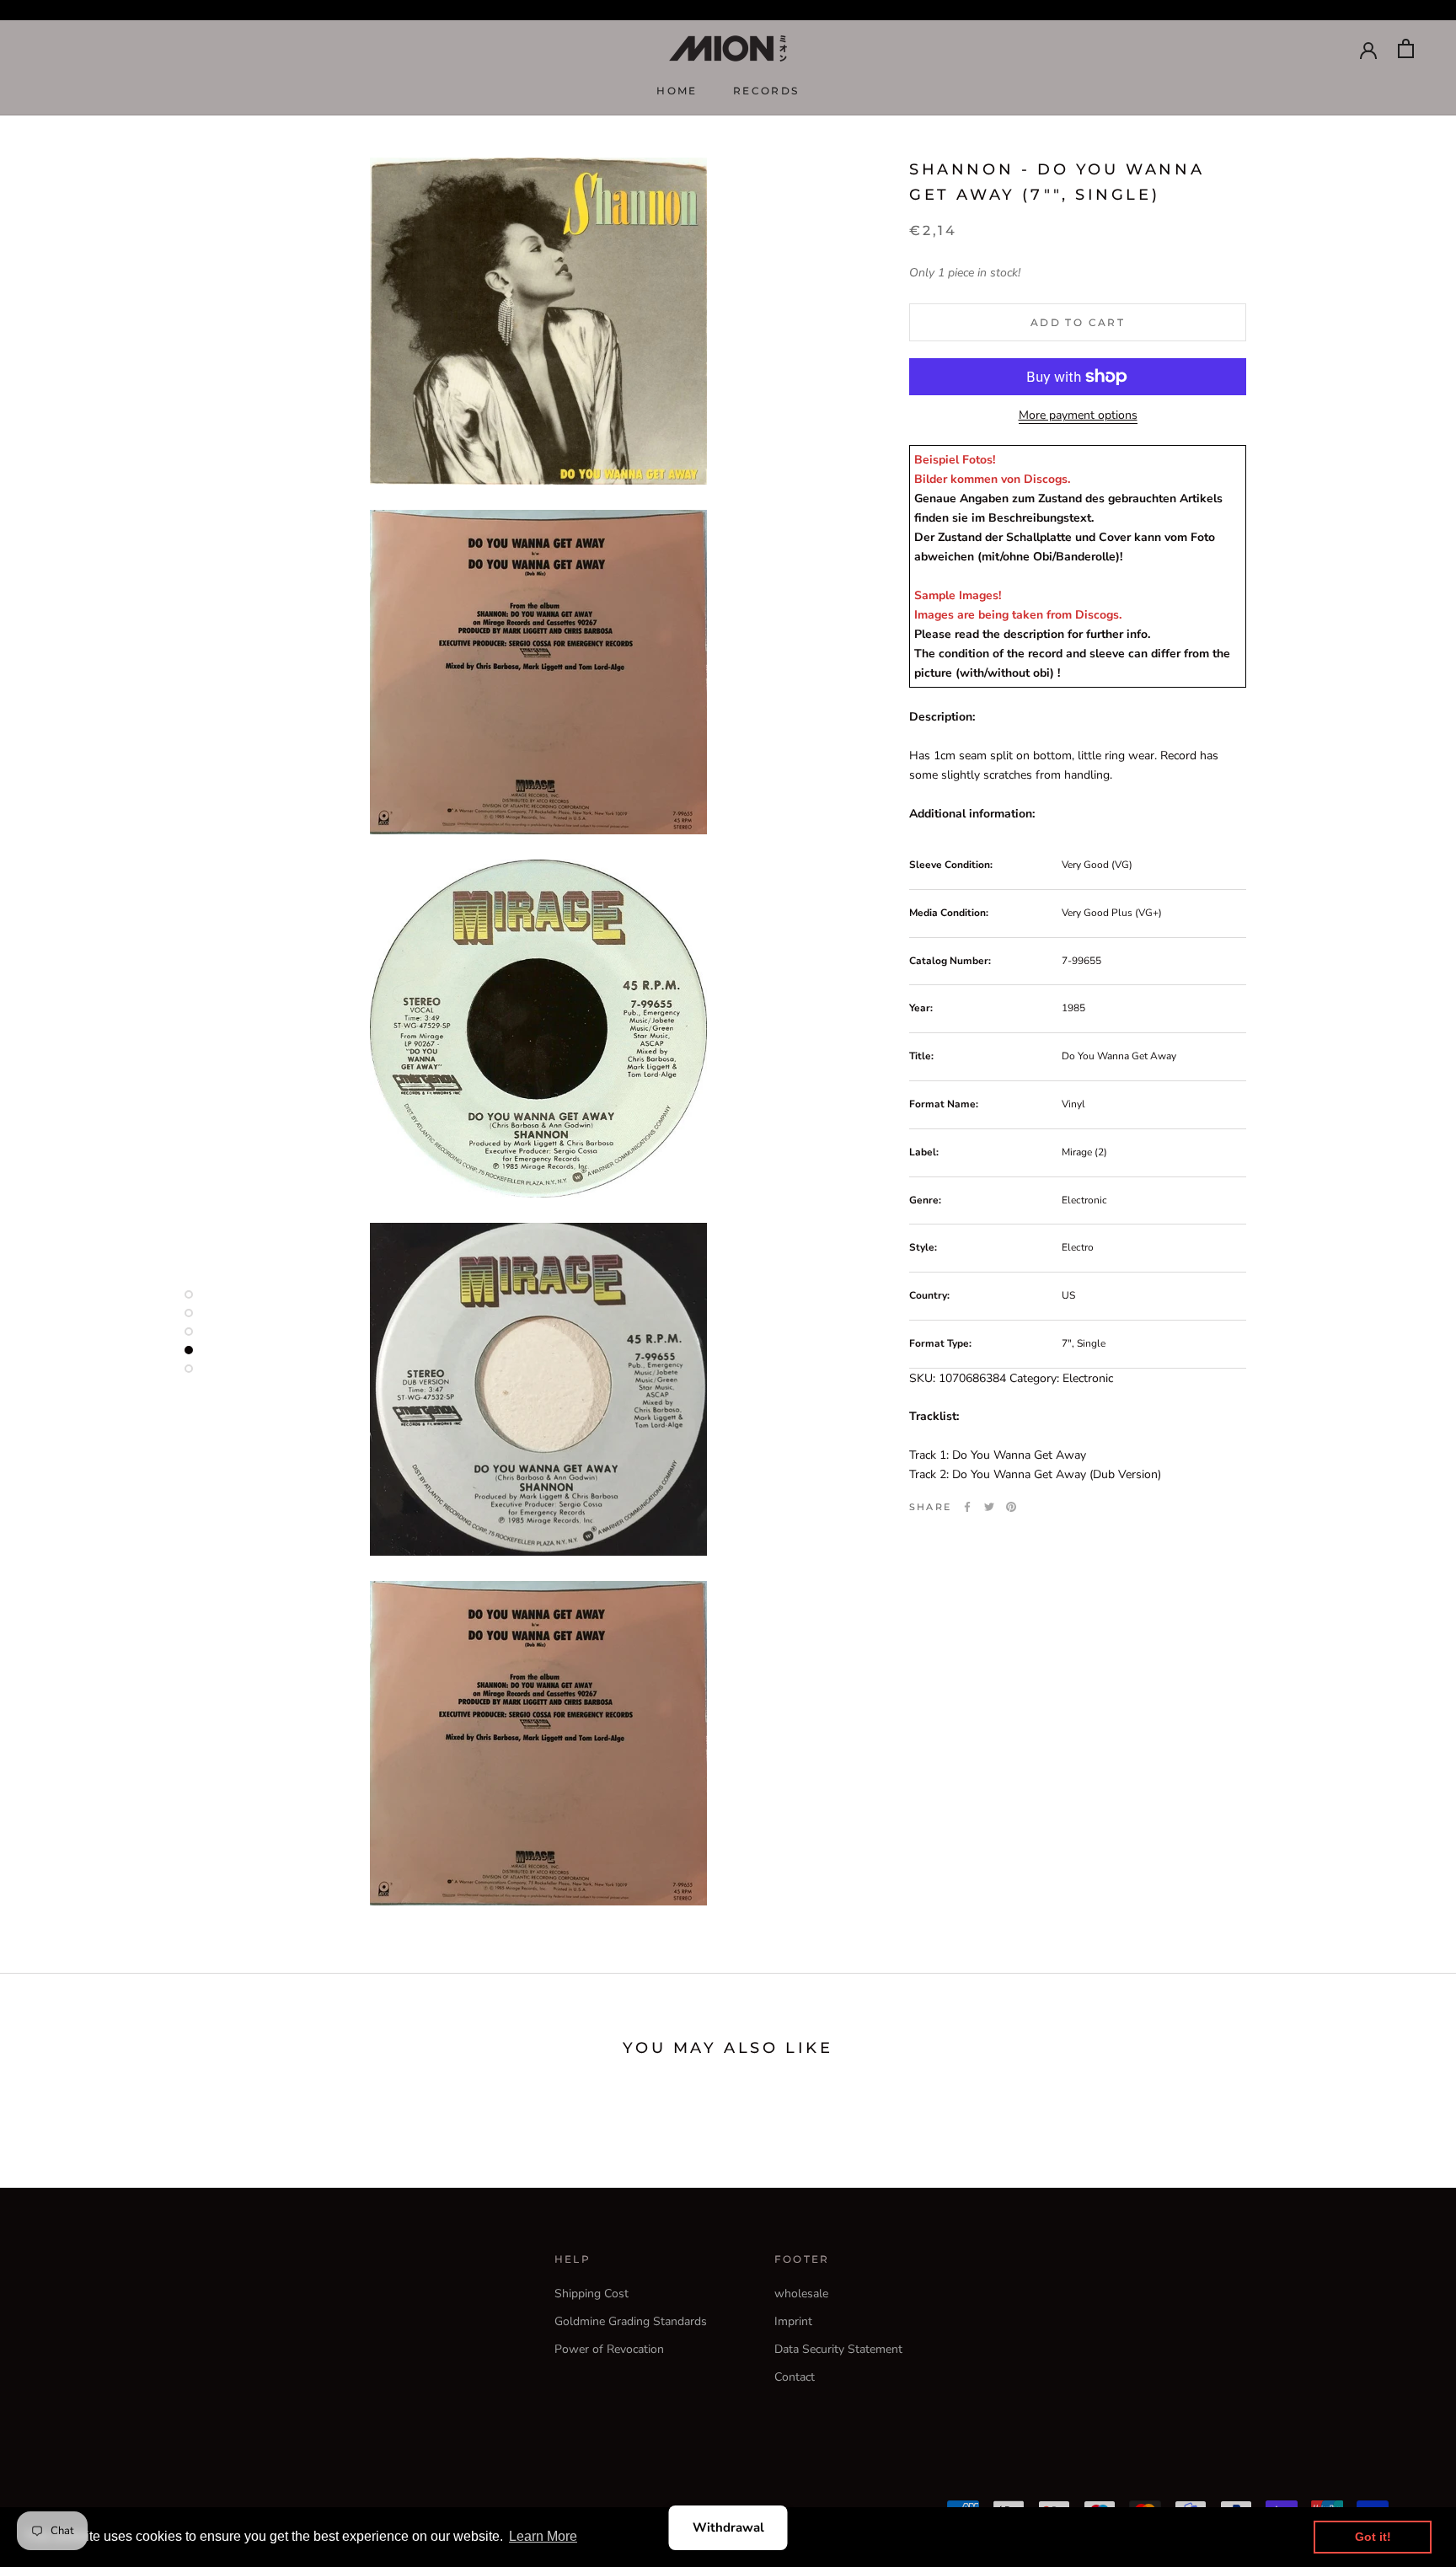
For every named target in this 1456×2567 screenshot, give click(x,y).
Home (677, 91)
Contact (795, 2377)
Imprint (793, 2321)
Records (766, 91)
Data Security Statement (838, 2349)
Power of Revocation (609, 2349)
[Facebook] (967, 1507)
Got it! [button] (1373, 2537)
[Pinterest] (1011, 1507)
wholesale (801, 2294)
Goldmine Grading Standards (631, 2321)
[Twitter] (989, 1507)
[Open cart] (1406, 48)
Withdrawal (728, 2527)
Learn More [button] (543, 2536)
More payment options (1078, 415)
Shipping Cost (591, 2294)
